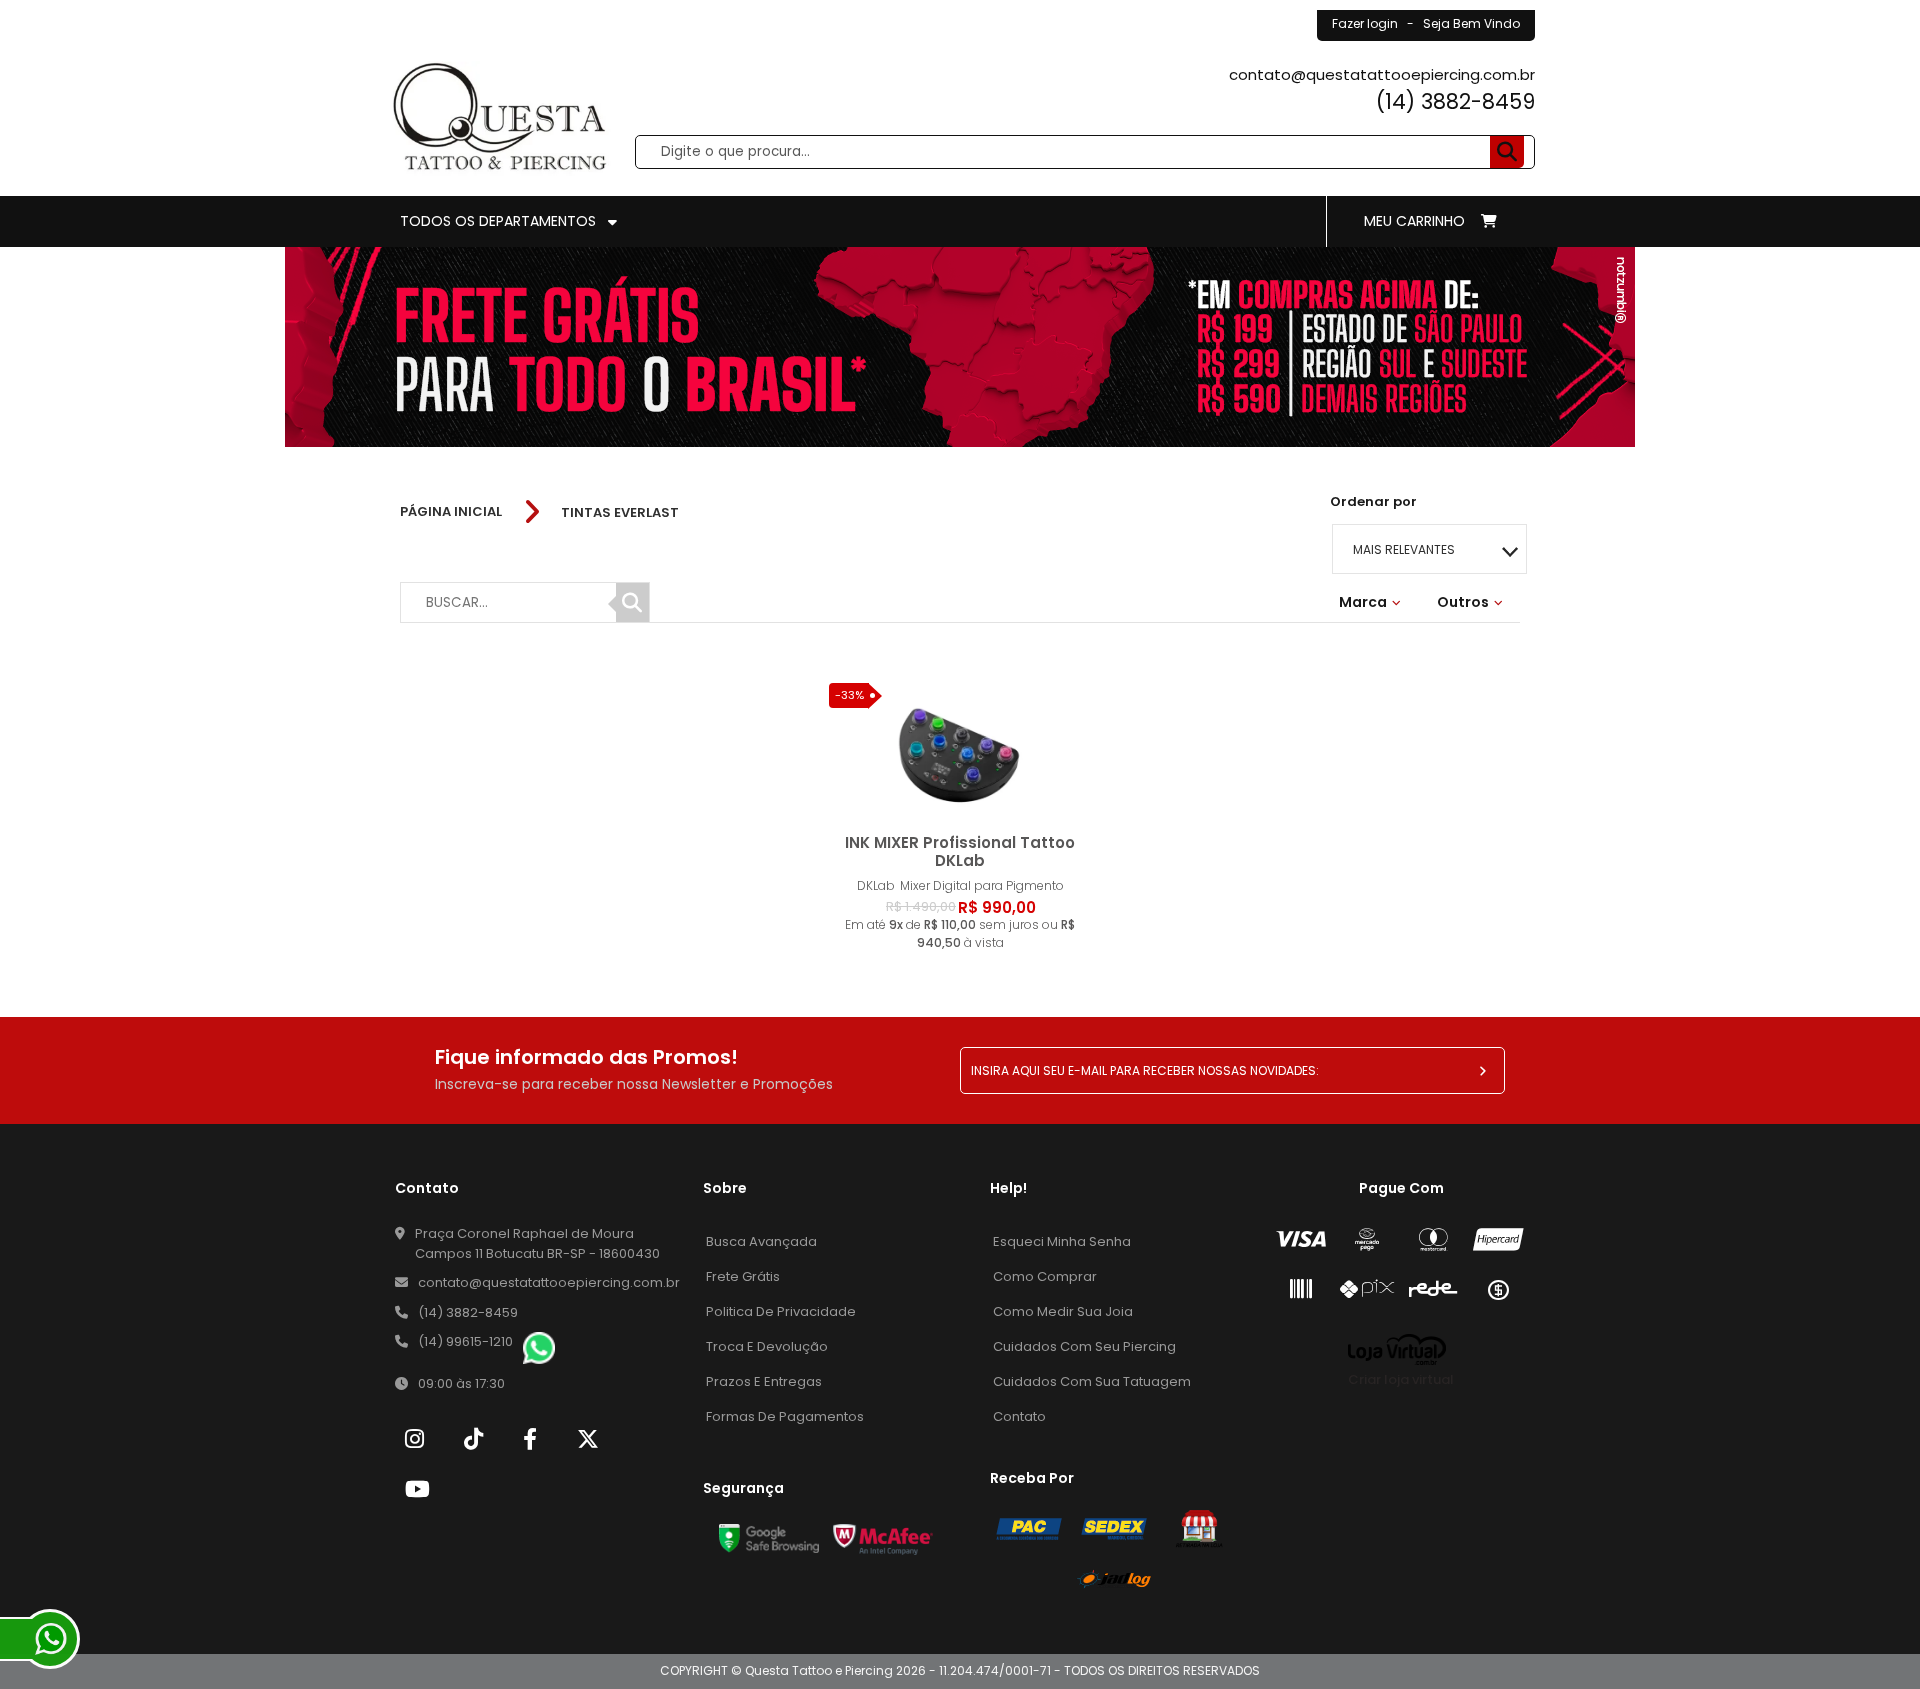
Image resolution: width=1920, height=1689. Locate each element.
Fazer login (1365, 23)
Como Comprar (1045, 1276)
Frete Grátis (743, 1276)
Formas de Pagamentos (785, 1416)
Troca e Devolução (767, 1346)
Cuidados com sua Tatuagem (1092, 1381)
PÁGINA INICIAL (451, 512)
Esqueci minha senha (1062, 1241)
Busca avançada (761, 1241)
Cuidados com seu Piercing (1084, 1346)
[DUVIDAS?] (50, 1639)
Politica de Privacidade (781, 1311)
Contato (1019, 1416)
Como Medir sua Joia (1063, 1311)
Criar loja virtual (1401, 1379)
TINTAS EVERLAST (620, 512)
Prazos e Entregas (764, 1381)
